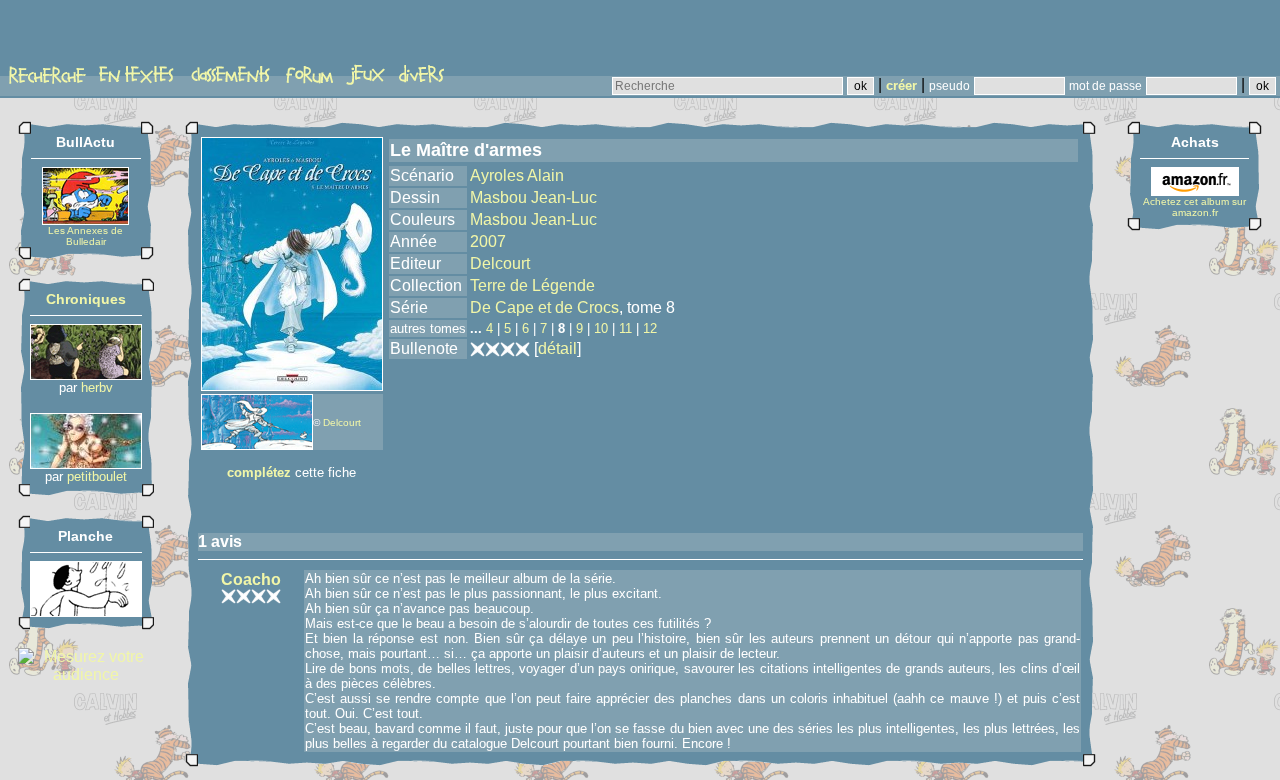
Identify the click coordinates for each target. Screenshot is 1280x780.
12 (650, 328)
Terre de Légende (532, 285)
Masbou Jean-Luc (533, 197)
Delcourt (342, 422)
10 (601, 328)
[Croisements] (86, 374)
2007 (488, 241)
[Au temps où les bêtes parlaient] (86, 611)
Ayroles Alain (517, 175)
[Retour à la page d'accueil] (84, 37)
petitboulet (97, 476)
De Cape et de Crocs (544, 307)
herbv (97, 387)
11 (625, 328)
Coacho (251, 579)
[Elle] (86, 463)
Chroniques (86, 299)
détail (557, 348)
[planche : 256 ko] (257, 444)
